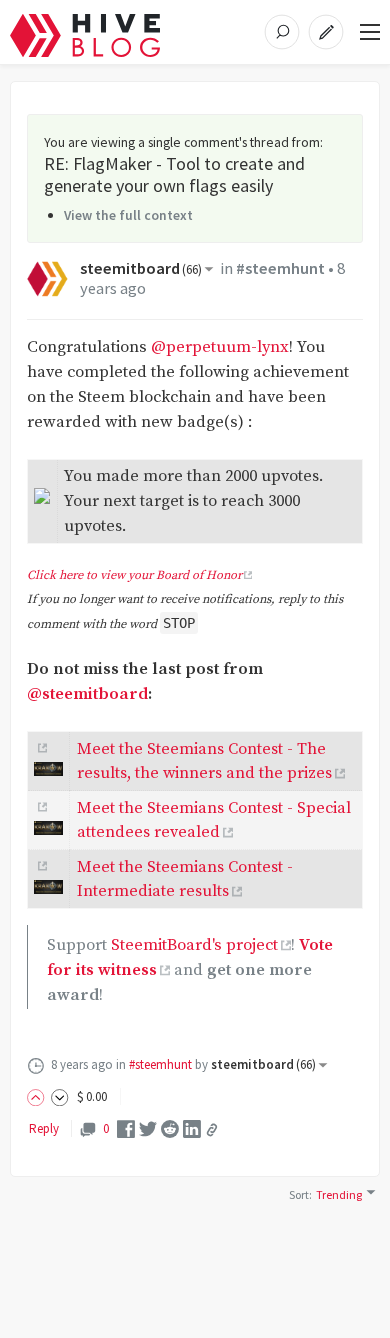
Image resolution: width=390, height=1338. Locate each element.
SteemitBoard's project (194, 945)
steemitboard (141, 268)
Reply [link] (44, 1128)
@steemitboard (87, 694)
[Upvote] (39, 1096)
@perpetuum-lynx (220, 347)
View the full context (128, 215)
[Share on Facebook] (126, 1128)
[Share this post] (212, 1130)
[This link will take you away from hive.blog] (40, 748)
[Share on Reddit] (170, 1128)
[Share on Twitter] (148, 1128)
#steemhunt (280, 268)
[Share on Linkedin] (192, 1128)
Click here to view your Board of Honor (134, 575)
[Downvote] (60, 1096)
